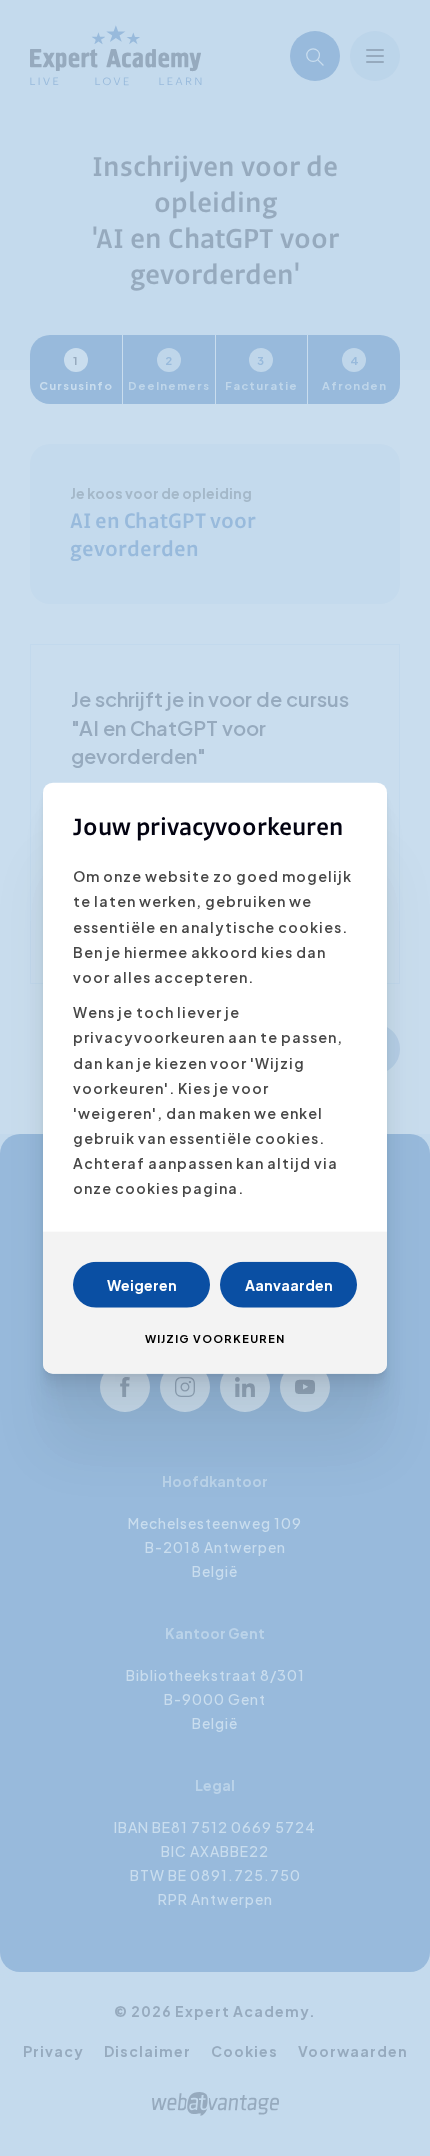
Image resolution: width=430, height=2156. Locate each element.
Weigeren (142, 1284)
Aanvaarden (289, 1284)
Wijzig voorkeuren (215, 1337)
